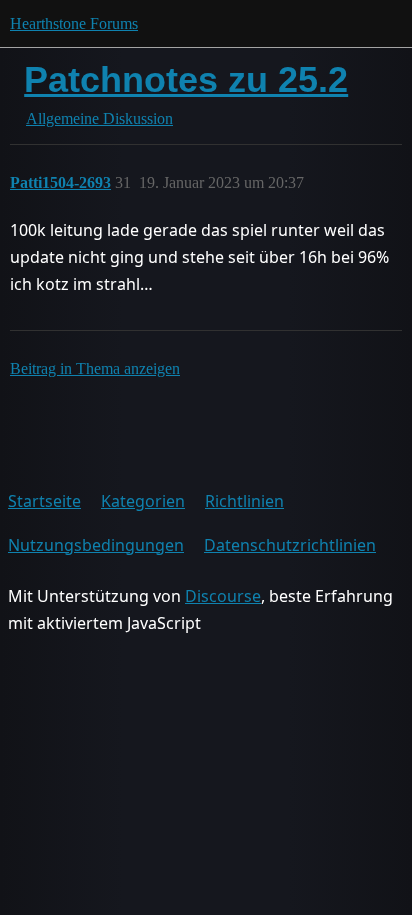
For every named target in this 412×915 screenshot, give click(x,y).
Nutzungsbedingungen (96, 545)
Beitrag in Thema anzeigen (95, 368)
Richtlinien (244, 501)
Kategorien (143, 501)
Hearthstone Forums (74, 23)
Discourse (223, 596)
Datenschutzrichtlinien (290, 545)
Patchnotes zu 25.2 (186, 79)
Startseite (44, 501)
